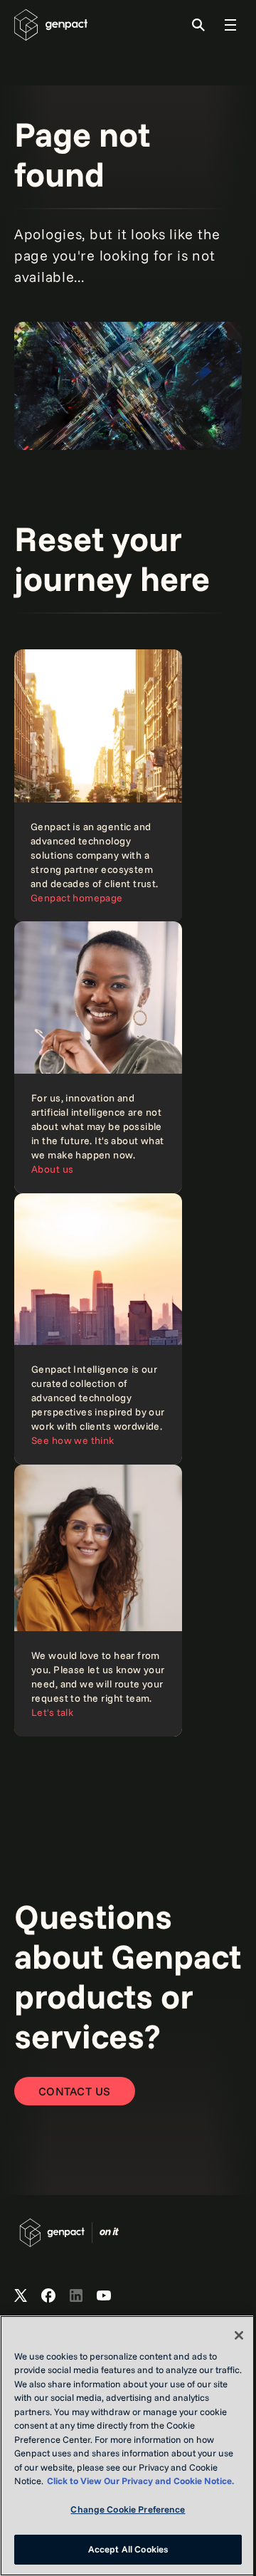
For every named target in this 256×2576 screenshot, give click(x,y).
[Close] (239, 2335)
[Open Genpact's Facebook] (48, 2296)
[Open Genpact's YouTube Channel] (104, 2296)
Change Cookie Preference (128, 2509)
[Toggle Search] (198, 25)
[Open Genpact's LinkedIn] (76, 2296)
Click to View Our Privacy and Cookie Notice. (140, 2481)
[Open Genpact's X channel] (21, 2296)
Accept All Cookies (128, 2549)
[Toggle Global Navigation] (230, 25)
